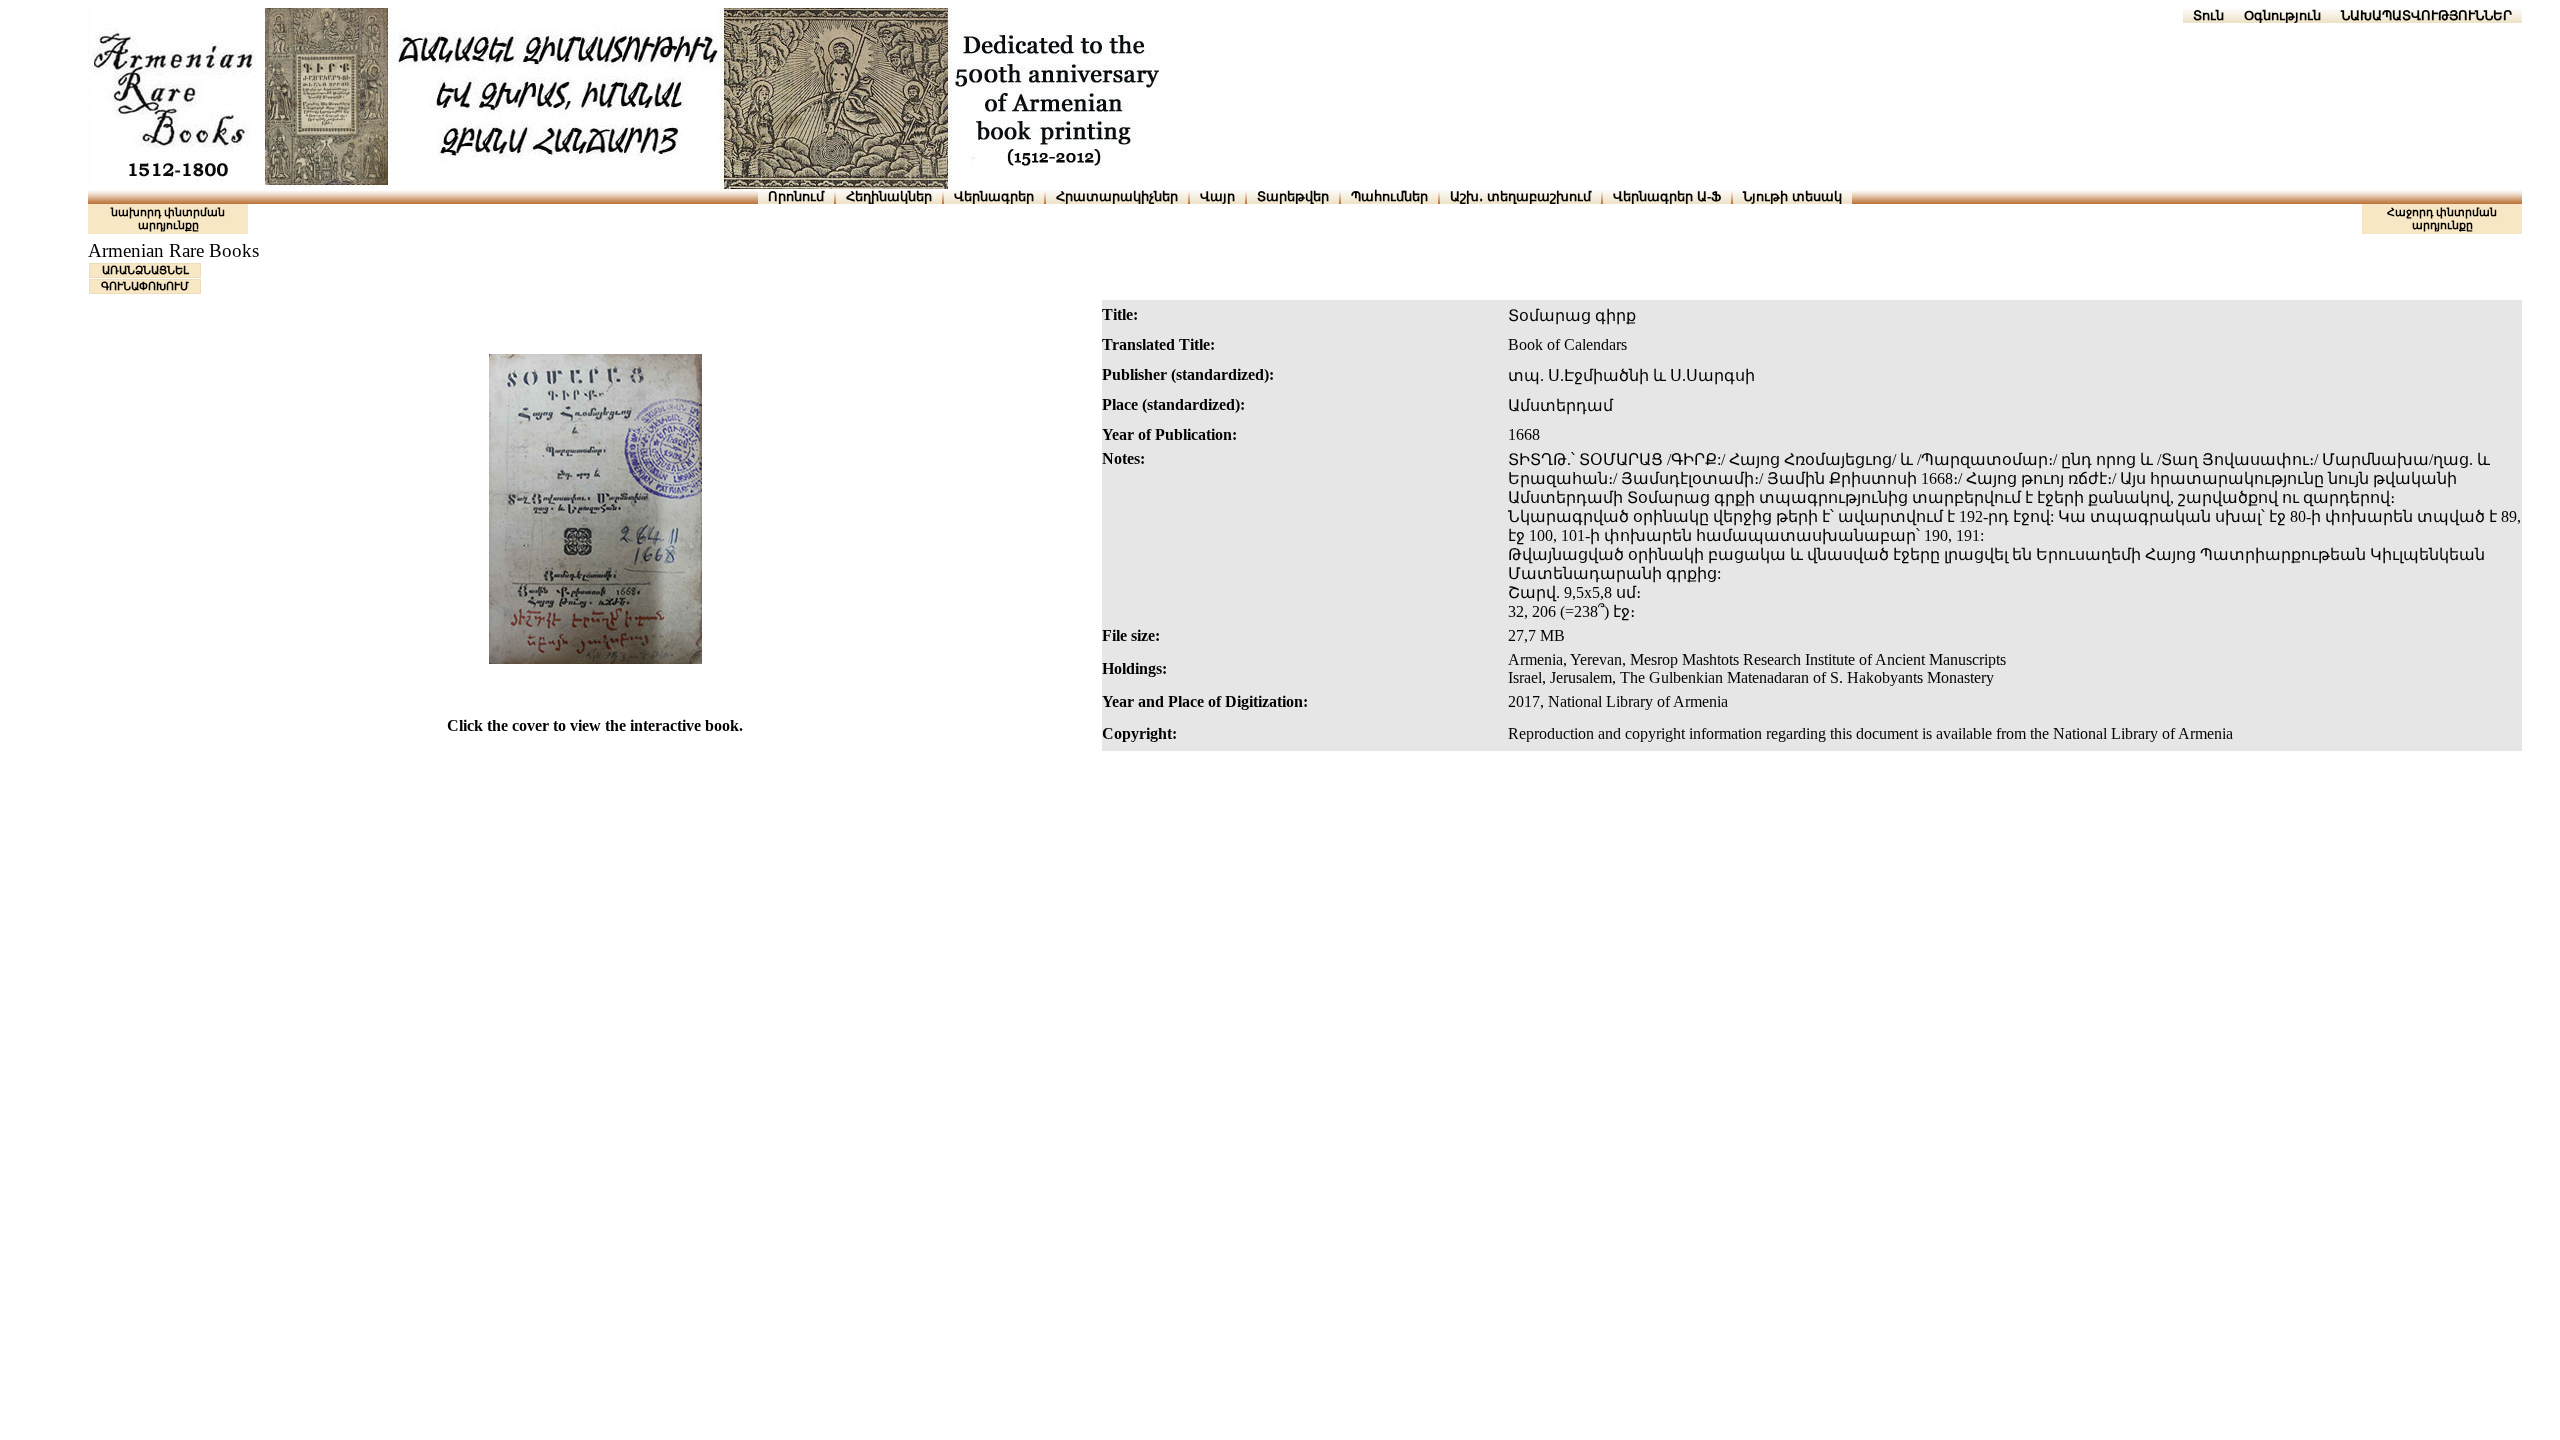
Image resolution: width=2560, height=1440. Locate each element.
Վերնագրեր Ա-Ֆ (1667, 196)
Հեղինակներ (889, 196)
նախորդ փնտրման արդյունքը (168, 218)
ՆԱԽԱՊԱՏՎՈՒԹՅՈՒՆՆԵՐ (2426, 15)
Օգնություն (2282, 15)
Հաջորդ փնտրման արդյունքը (2442, 218)
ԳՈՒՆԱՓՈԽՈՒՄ (145, 286)
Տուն (2208, 15)
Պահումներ (1389, 196)
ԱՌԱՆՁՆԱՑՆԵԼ (145, 270)
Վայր (1217, 196)
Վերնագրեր (994, 196)
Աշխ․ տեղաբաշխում (1520, 196)
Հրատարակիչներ (1117, 196)
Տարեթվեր (1293, 196)
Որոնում (796, 196)
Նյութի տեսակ (1792, 196)
